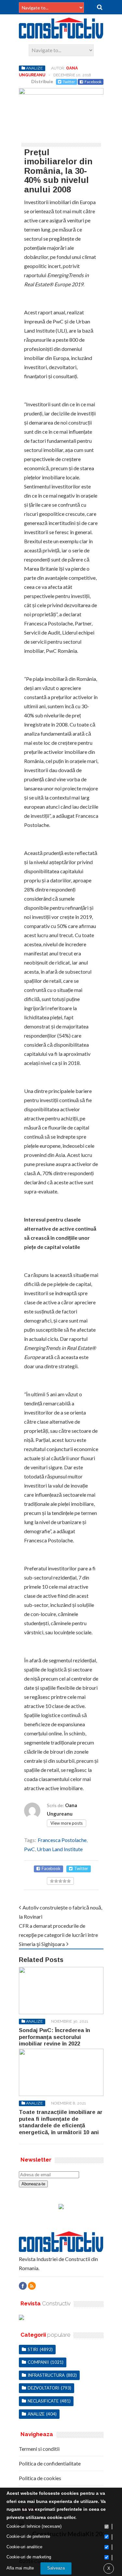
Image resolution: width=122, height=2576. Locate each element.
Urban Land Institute (60, 1849)
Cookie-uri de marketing (29, 2557)
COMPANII (38, 2362)
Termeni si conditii (39, 2449)
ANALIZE (34, 68)
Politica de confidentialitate (50, 2463)
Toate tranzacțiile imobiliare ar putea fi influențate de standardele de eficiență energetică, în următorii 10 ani (61, 2122)
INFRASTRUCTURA (46, 2375)
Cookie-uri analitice (24, 2547)
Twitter (69, 82)
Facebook (93, 82)
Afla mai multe (20, 2568)
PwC (29, 1849)
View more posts (67, 1823)
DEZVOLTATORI (43, 2388)
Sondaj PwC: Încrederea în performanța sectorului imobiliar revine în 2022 (54, 2037)
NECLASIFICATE (43, 2401)
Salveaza (56, 2568)
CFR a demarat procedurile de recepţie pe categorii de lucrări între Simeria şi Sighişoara (58, 1935)
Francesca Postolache (62, 1840)
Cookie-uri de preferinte (28, 2536)
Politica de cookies (40, 2478)
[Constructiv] (61, 36)
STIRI (33, 2349)
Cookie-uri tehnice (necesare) (34, 2526)
